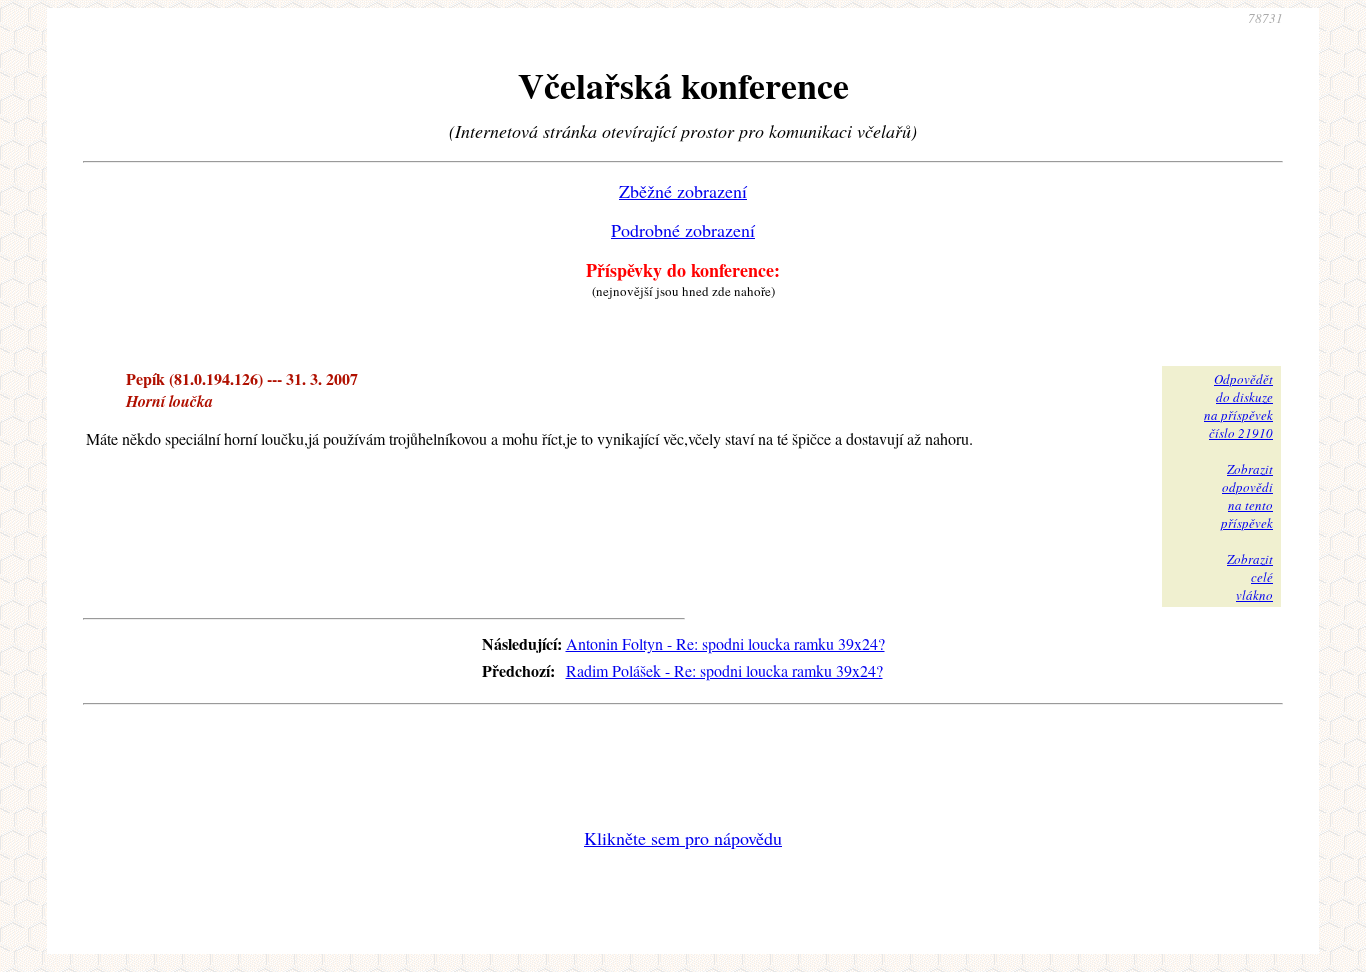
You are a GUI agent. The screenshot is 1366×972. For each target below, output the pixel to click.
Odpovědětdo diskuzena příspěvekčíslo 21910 (1238, 406)
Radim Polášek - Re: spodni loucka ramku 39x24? (724, 670)
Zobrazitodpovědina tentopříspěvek (1247, 496)
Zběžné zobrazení (683, 191)
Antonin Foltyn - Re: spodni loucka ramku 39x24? (725, 643)
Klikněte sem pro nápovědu (683, 838)
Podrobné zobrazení (683, 230)
